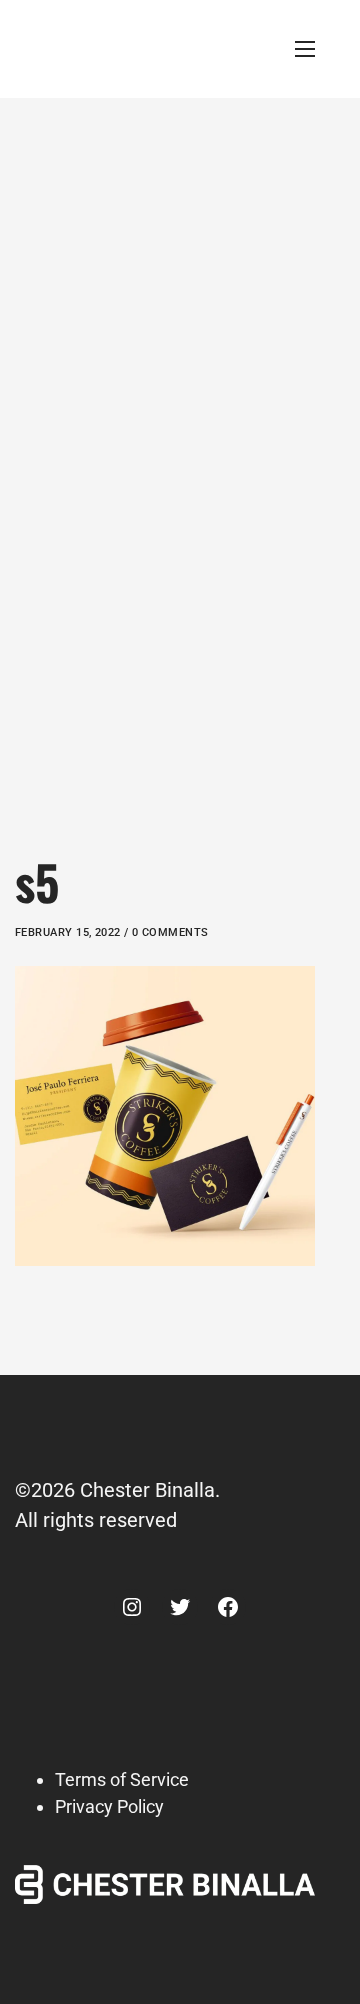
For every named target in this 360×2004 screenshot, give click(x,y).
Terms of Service (122, 1779)
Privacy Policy (109, 1806)
